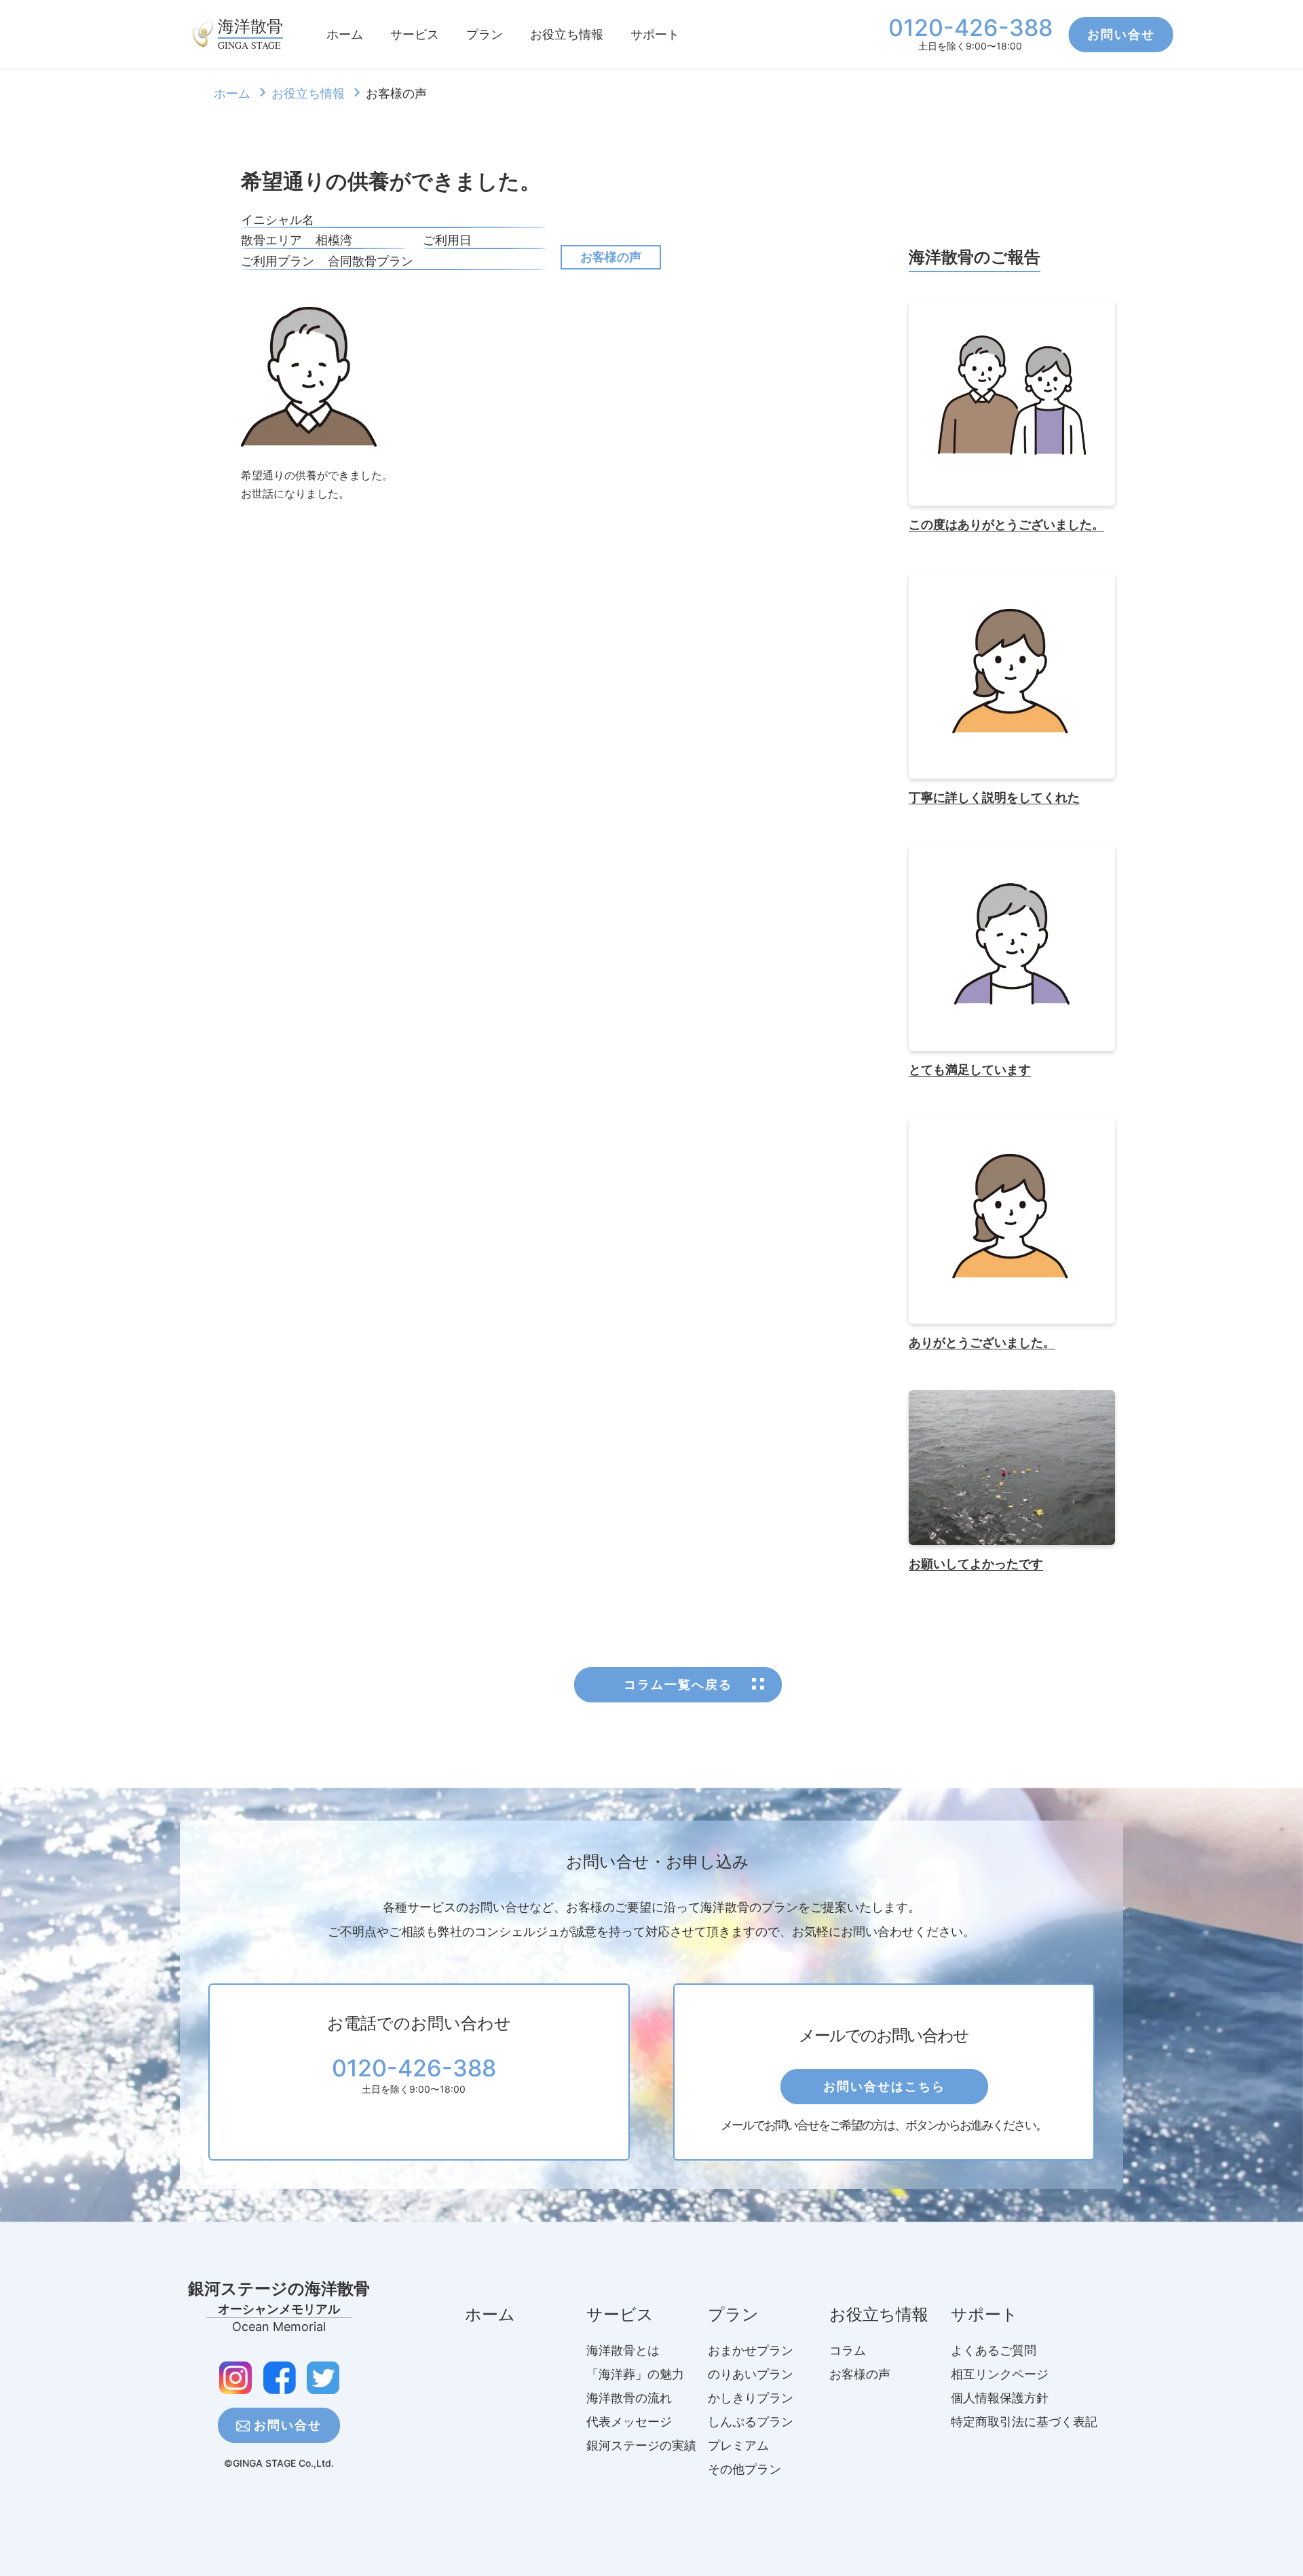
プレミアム (738, 2445)
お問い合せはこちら (884, 2086)
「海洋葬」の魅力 (635, 2374)
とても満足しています (970, 1070)
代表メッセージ (629, 2422)
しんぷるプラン (751, 2422)
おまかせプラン (751, 2350)
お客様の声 (611, 257)
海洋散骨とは (623, 2350)
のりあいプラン (751, 2374)
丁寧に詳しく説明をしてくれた (994, 798)
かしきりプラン (751, 2398)
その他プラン (744, 2469)
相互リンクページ (1000, 2374)
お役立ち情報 (567, 34)
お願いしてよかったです (976, 1564)
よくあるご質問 (994, 2350)
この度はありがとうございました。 (1006, 525)
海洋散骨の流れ (629, 2398)
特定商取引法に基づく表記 (1024, 2422)
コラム (848, 2350)
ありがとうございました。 (982, 1343)
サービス (415, 34)
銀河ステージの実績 (641, 2445)
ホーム (345, 34)
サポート (655, 34)
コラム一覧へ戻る (678, 1684)
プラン (485, 34)
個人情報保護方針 (1000, 2398)
